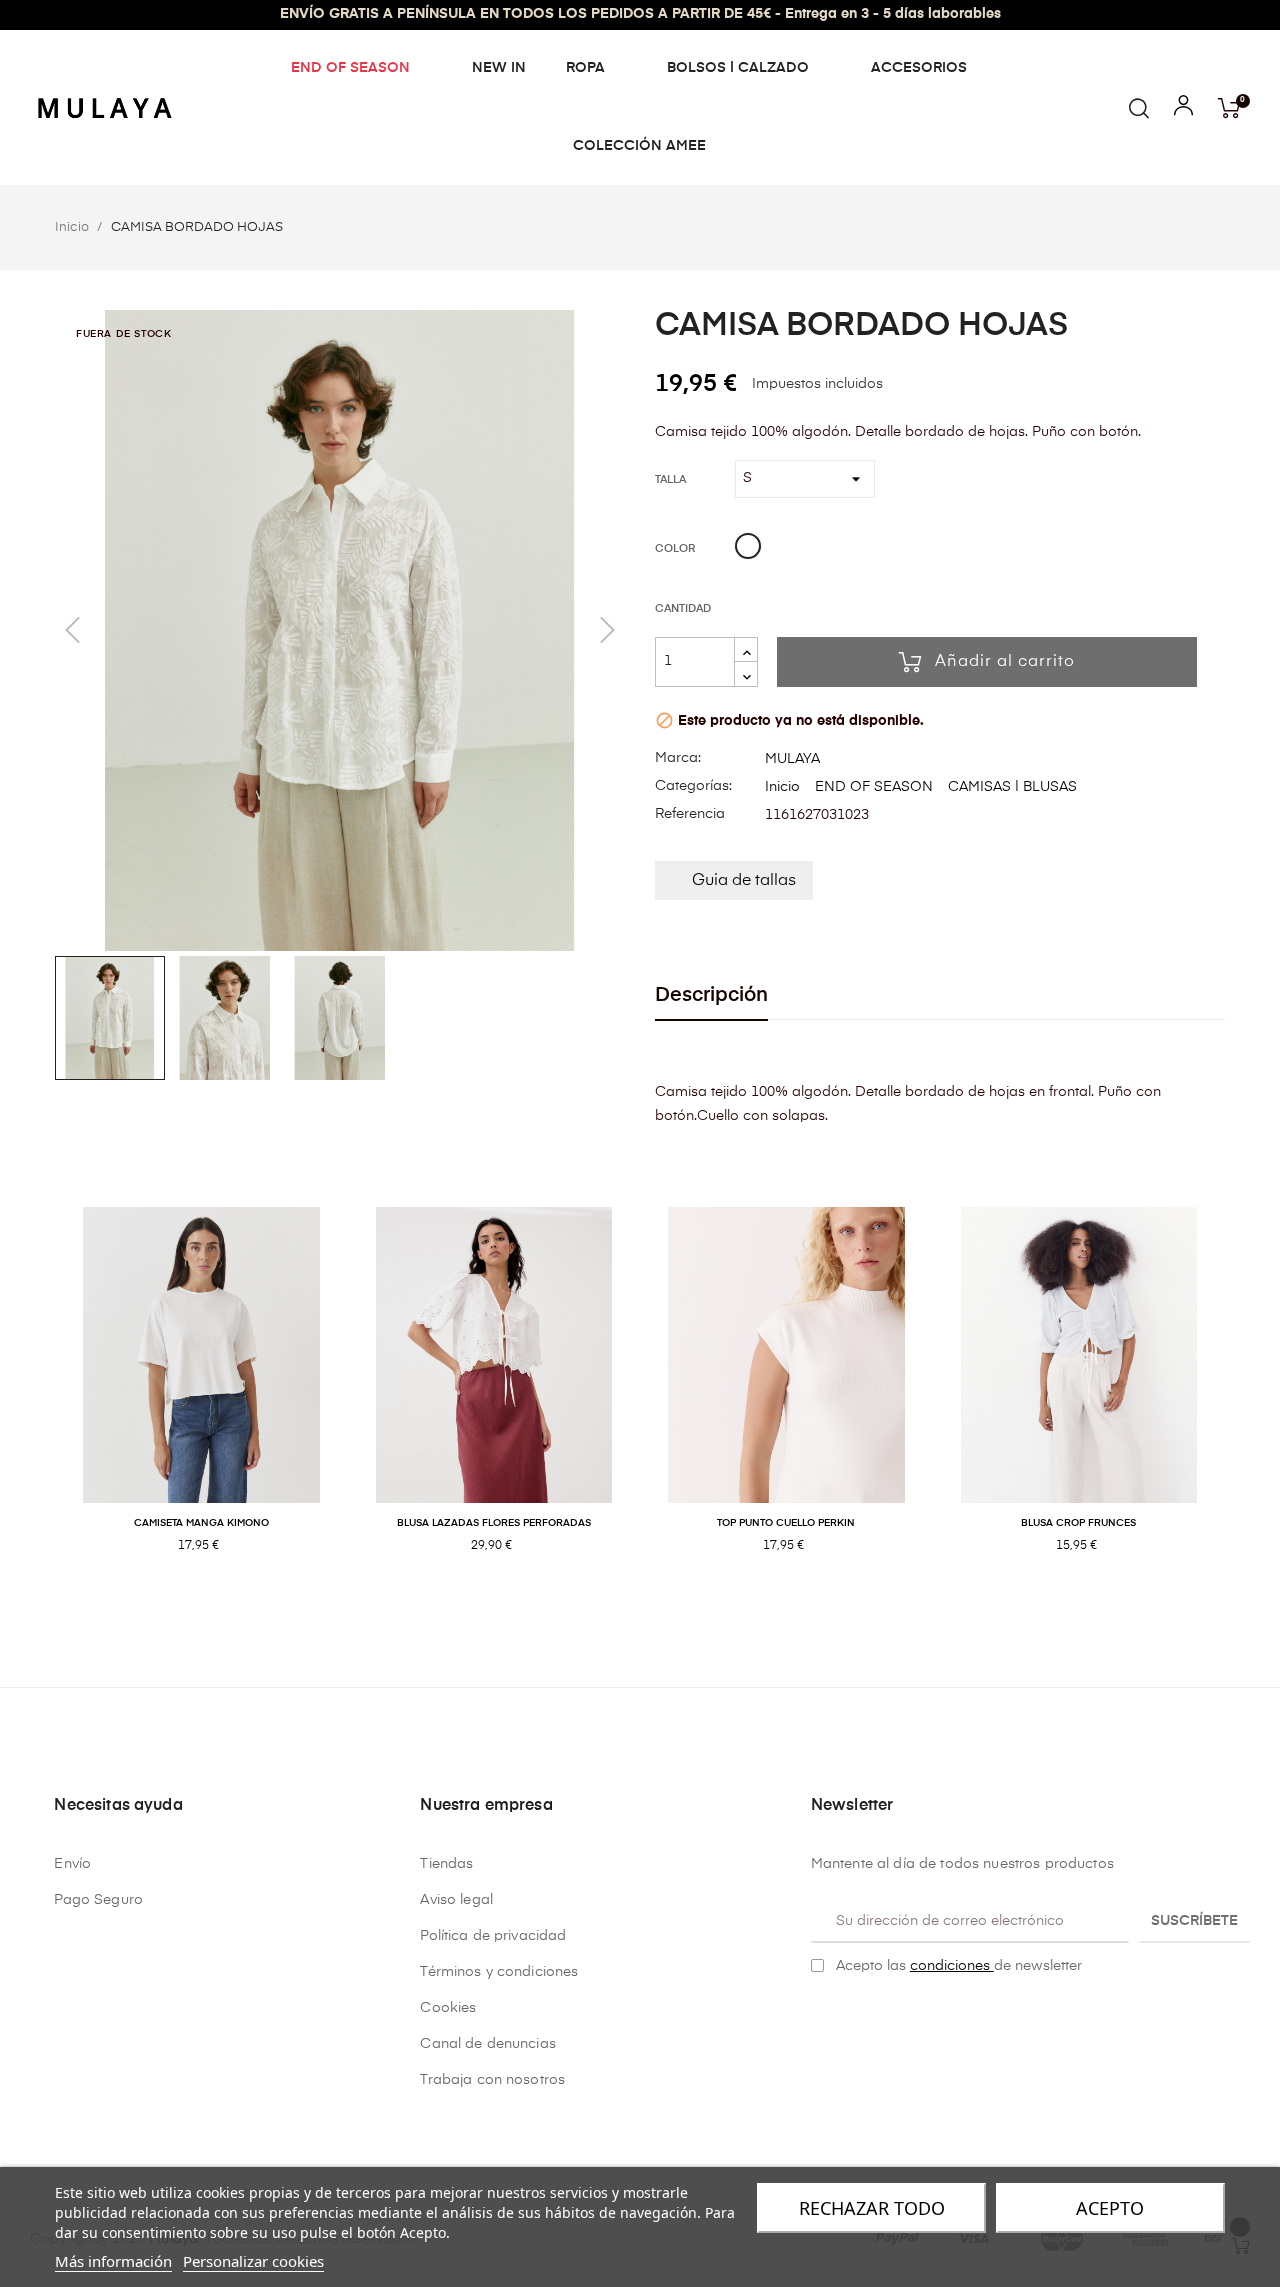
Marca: (678, 758)
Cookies (448, 2008)
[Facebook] (819, 2017)
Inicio (782, 787)
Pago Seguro (98, 1900)
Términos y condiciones (499, 1972)
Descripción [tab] (711, 995)
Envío (72, 1864)
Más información (113, 2261)
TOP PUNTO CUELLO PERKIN (786, 1523)
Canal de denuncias (488, 2044)
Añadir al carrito (1005, 662)
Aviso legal (456, 1900)
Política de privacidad (493, 1936)
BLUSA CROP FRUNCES (1078, 1523)
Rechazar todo (872, 2208)
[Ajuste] (1183, 110)
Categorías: (693, 786)
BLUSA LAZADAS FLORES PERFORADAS (494, 1523)
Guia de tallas (744, 881)
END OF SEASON (874, 787)
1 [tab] (630, 1610)
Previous (40, 1400)
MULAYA (792, 759)
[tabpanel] (201, 1401)
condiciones (952, 1966)
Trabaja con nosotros (492, 2080)
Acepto (1110, 2208)
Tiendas (446, 1864)
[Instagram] (850, 2017)
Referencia (690, 814)
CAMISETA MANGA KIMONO (201, 1523)
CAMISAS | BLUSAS (1012, 787)
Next (1240, 1400)
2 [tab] (650, 1610)
